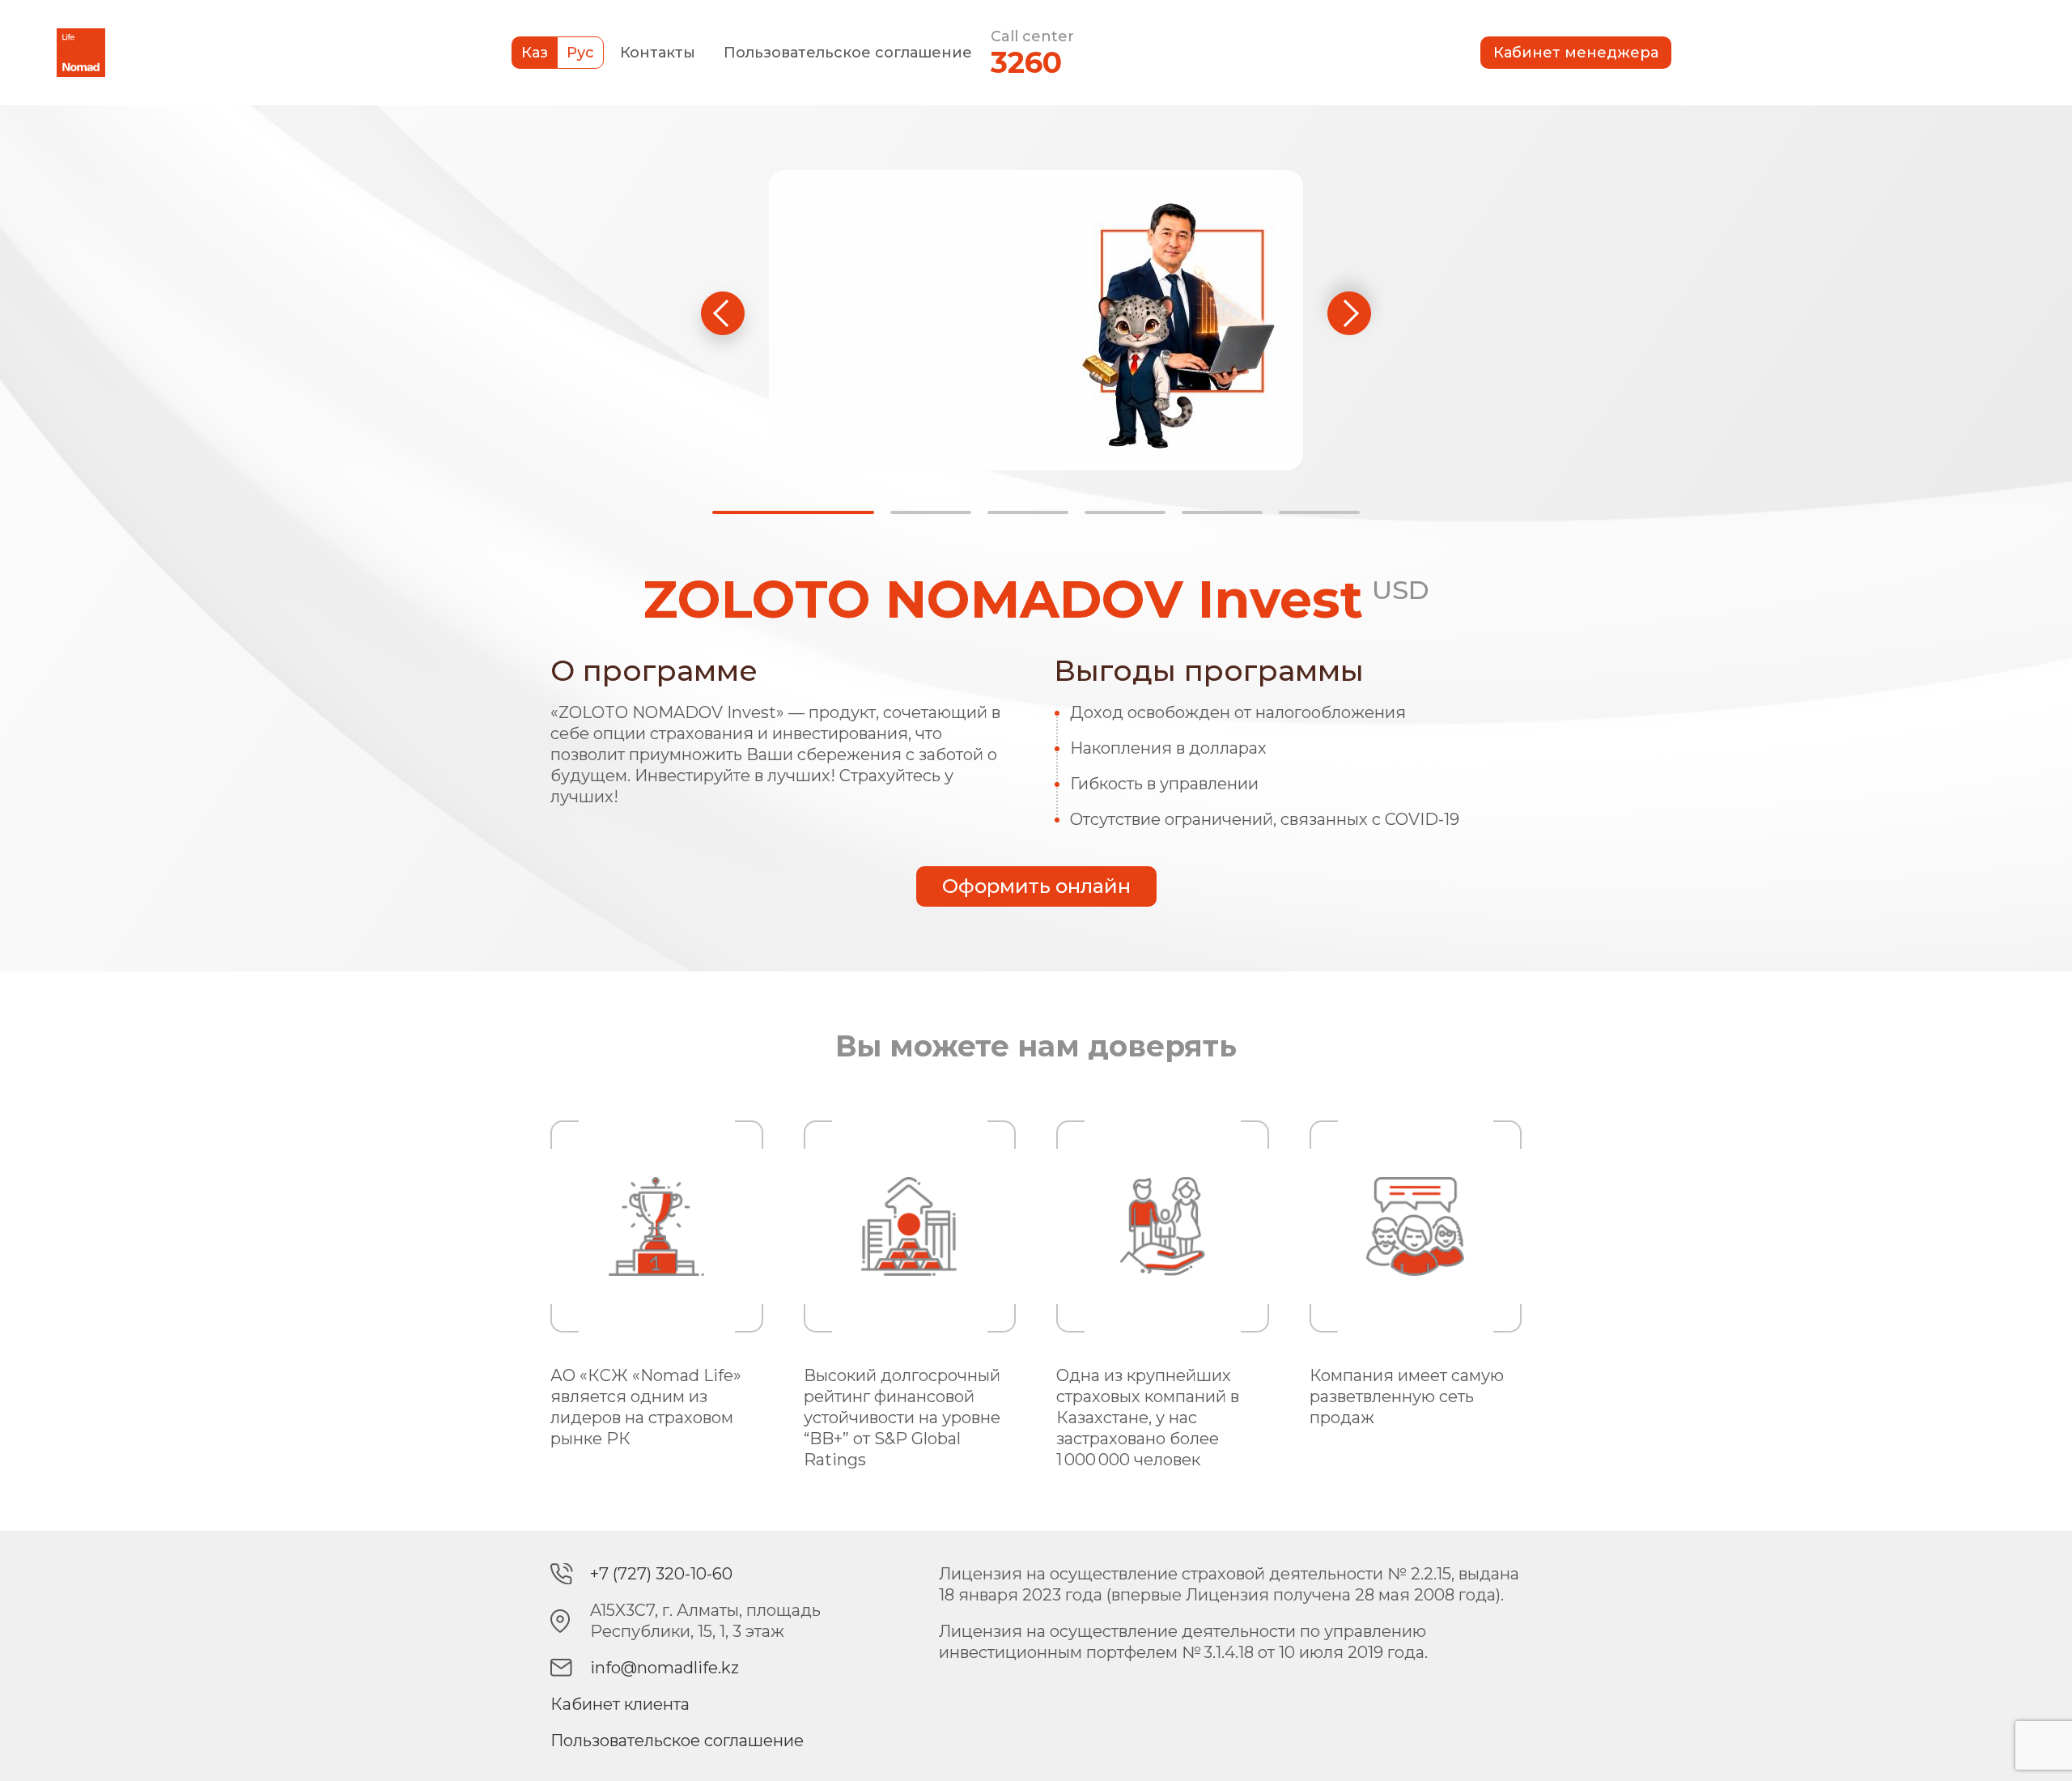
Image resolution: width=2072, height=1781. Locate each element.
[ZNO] (931, 512)
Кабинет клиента (620, 1704)
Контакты (658, 53)
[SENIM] (1319, 512)
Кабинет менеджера (1576, 53)
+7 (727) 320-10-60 (661, 1574)
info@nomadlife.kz (664, 1668)
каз (535, 53)
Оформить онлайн (1036, 886)
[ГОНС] (1028, 512)
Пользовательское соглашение (848, 53)
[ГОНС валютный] (1125, 512)
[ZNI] (793, 512)
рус (580, 53)
